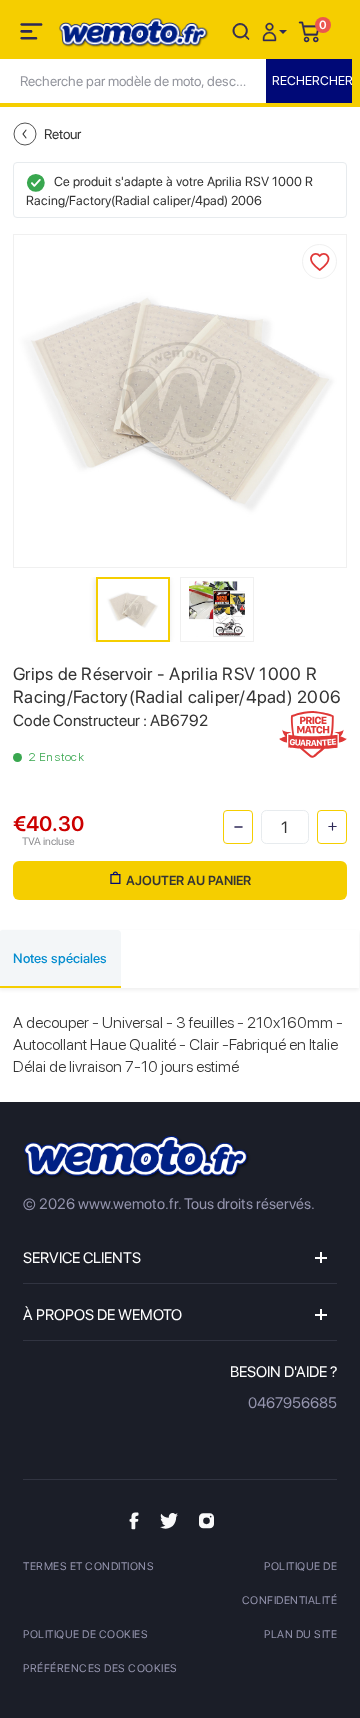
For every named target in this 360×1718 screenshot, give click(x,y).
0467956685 (292, 1403)
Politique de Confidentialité (289, 1583)
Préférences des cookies (100, 1668)
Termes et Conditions (88, 1566)
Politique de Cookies (85, 1634)
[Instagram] (206, 1520)
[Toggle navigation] (33, 35)
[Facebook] (134, 1520)
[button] (277, 30)
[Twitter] (169, 1520)
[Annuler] (241, 30)
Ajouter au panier (188, 880)
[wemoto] (137, 1157)
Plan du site (300, 1634)
